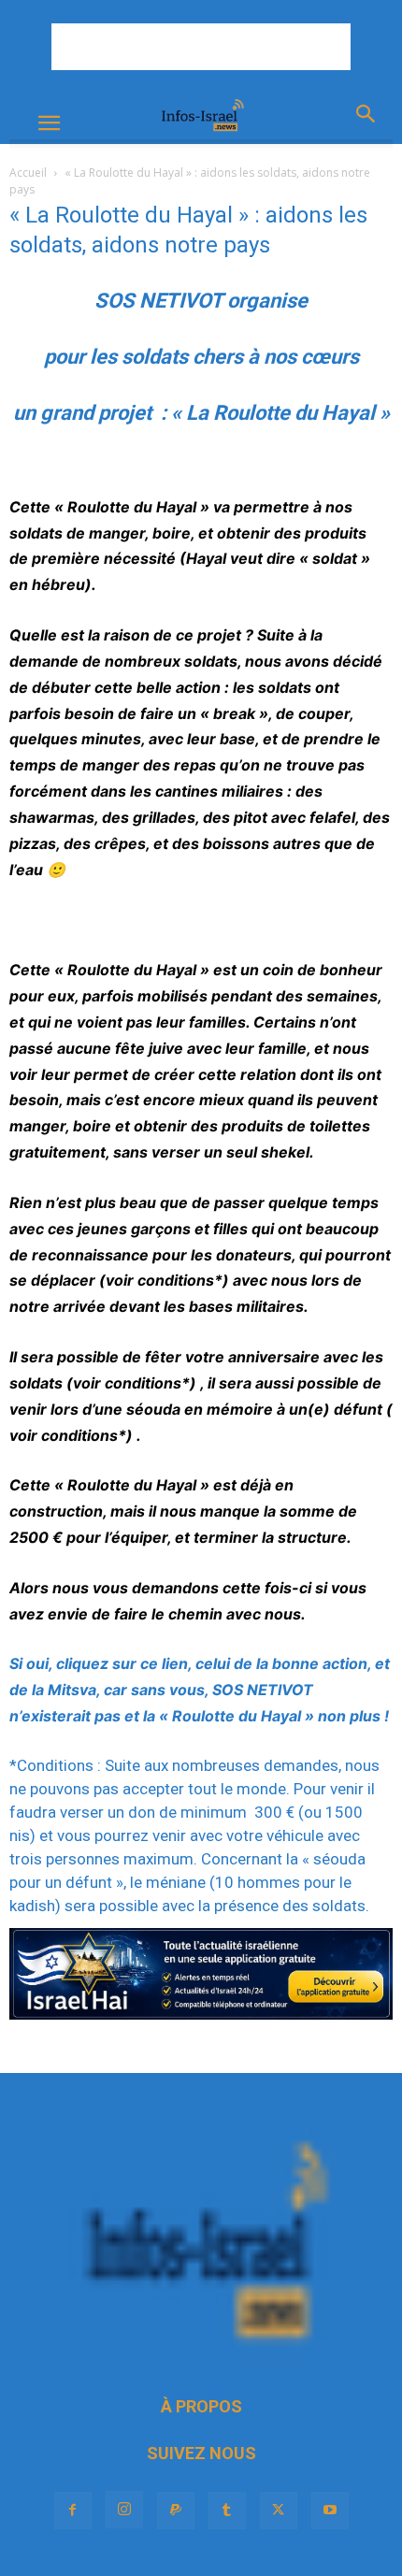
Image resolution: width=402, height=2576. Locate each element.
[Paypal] (176, 2511)
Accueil (28, 173)
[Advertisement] (201, 47)
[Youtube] (330, 2511)
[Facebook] (73, 2511)
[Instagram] (124, 2510)
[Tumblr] (227, 2511)
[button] (49, 123)
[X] (279, 2511)
